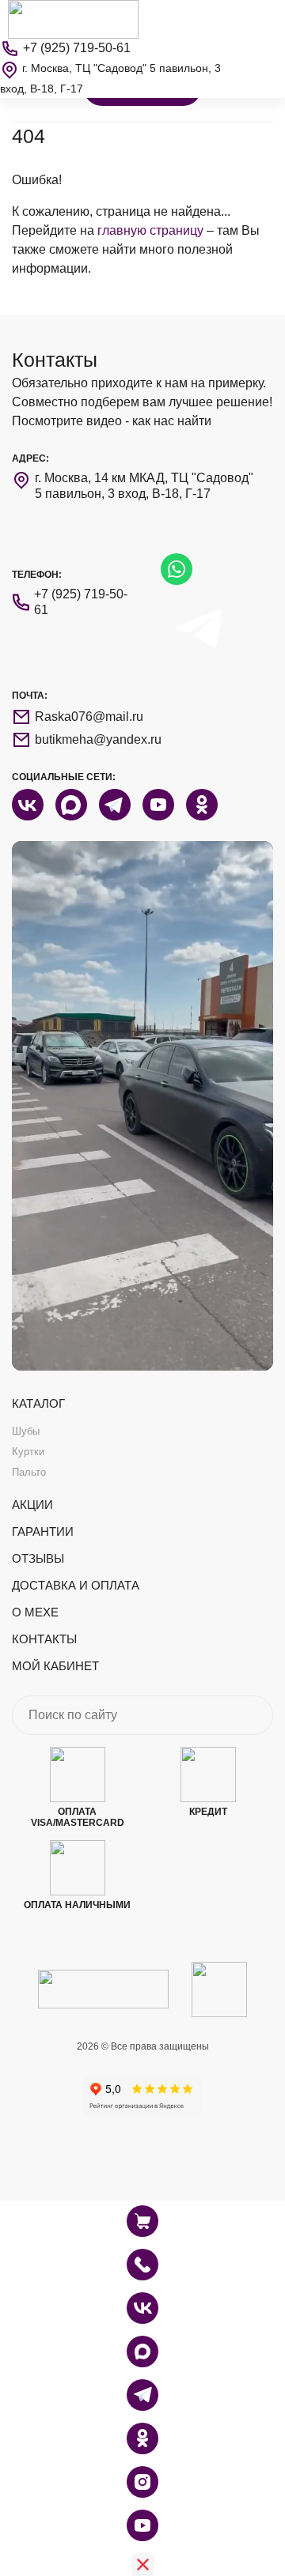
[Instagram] (142, 2482)
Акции (32, 1505)
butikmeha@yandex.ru (98, 739)
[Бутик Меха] (73, 19)
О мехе (35, 1612)
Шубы (26, 1431)
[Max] (142, 2352)
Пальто (29, 1472)
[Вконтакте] (142, 2308)
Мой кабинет (55, 1666)
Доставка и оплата (76, 1585)
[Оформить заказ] (142, 2265)
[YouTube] (142, 2525)
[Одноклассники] (142, 2438)
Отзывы (38, 1558)
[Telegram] (142, 2395)
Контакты (44, 1639)
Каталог (38, 1403)
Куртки (28, 1452)
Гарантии (43, 1531)
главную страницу (150, 230)
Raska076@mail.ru (89, 717)
